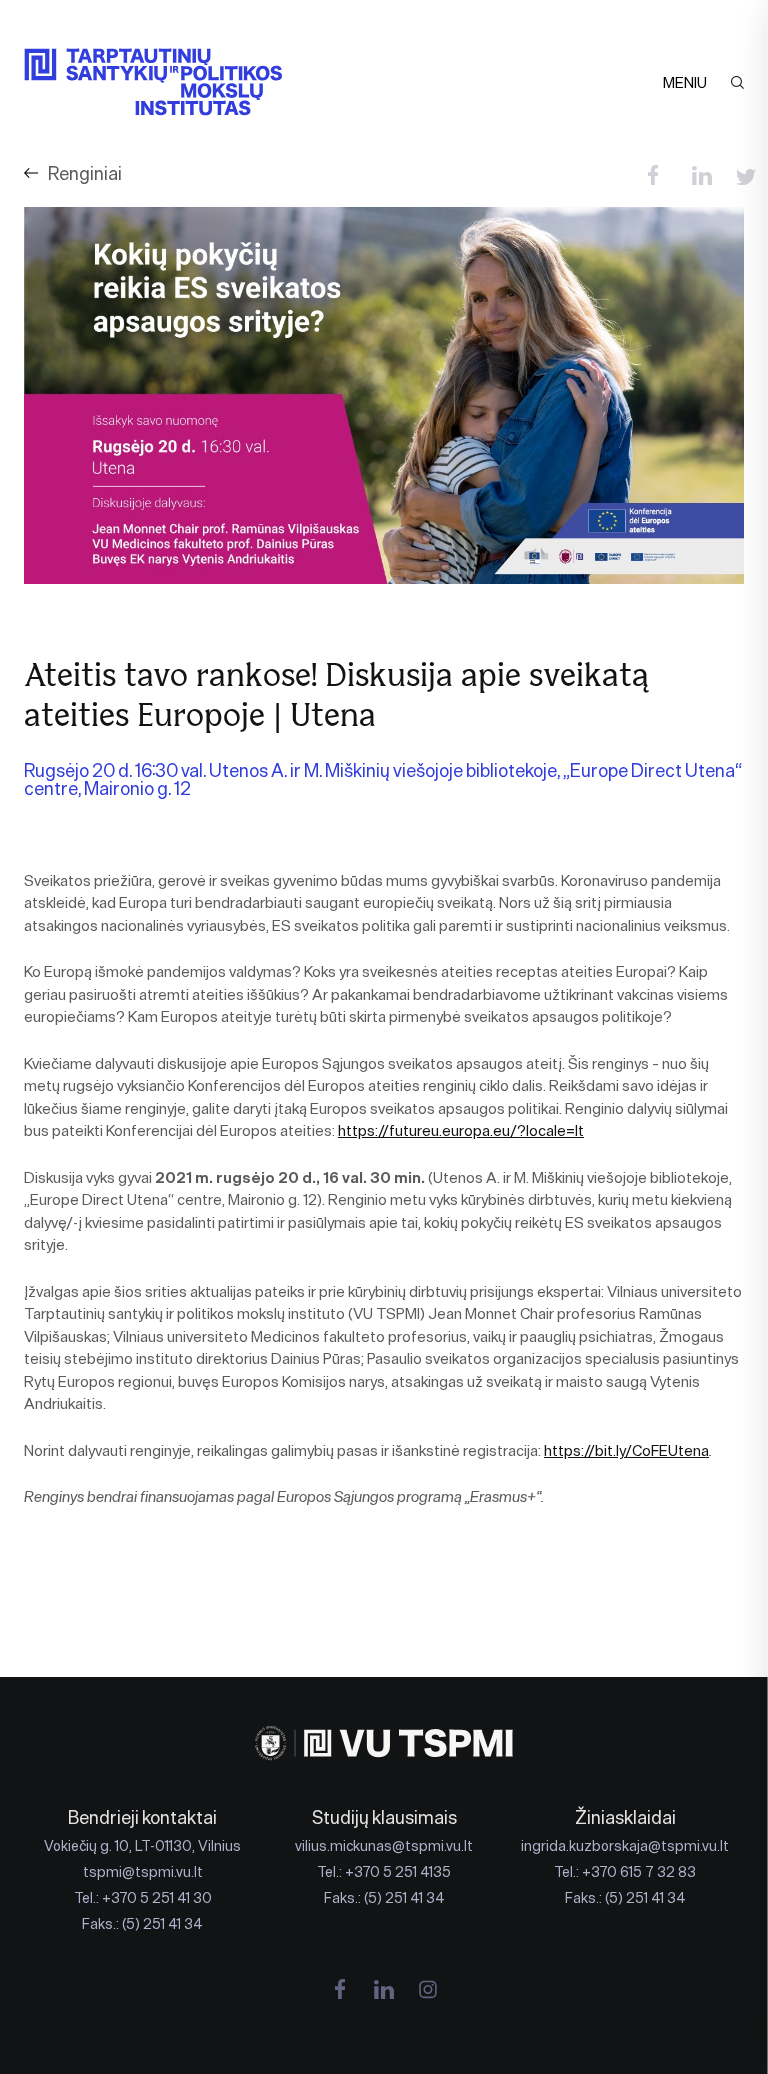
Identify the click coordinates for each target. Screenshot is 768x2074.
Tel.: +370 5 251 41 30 (143, 1898)
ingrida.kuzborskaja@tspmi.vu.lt (625, 1846)
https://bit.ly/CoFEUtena (626, 1450)
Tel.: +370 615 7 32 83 (625, 1872)
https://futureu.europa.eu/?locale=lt (461, 1130)
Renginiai (85, 173)
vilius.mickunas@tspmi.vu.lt (384, 1846)
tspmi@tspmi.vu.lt (143, 1872)
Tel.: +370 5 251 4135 (384, 1872)
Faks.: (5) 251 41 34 (142, 1924)
